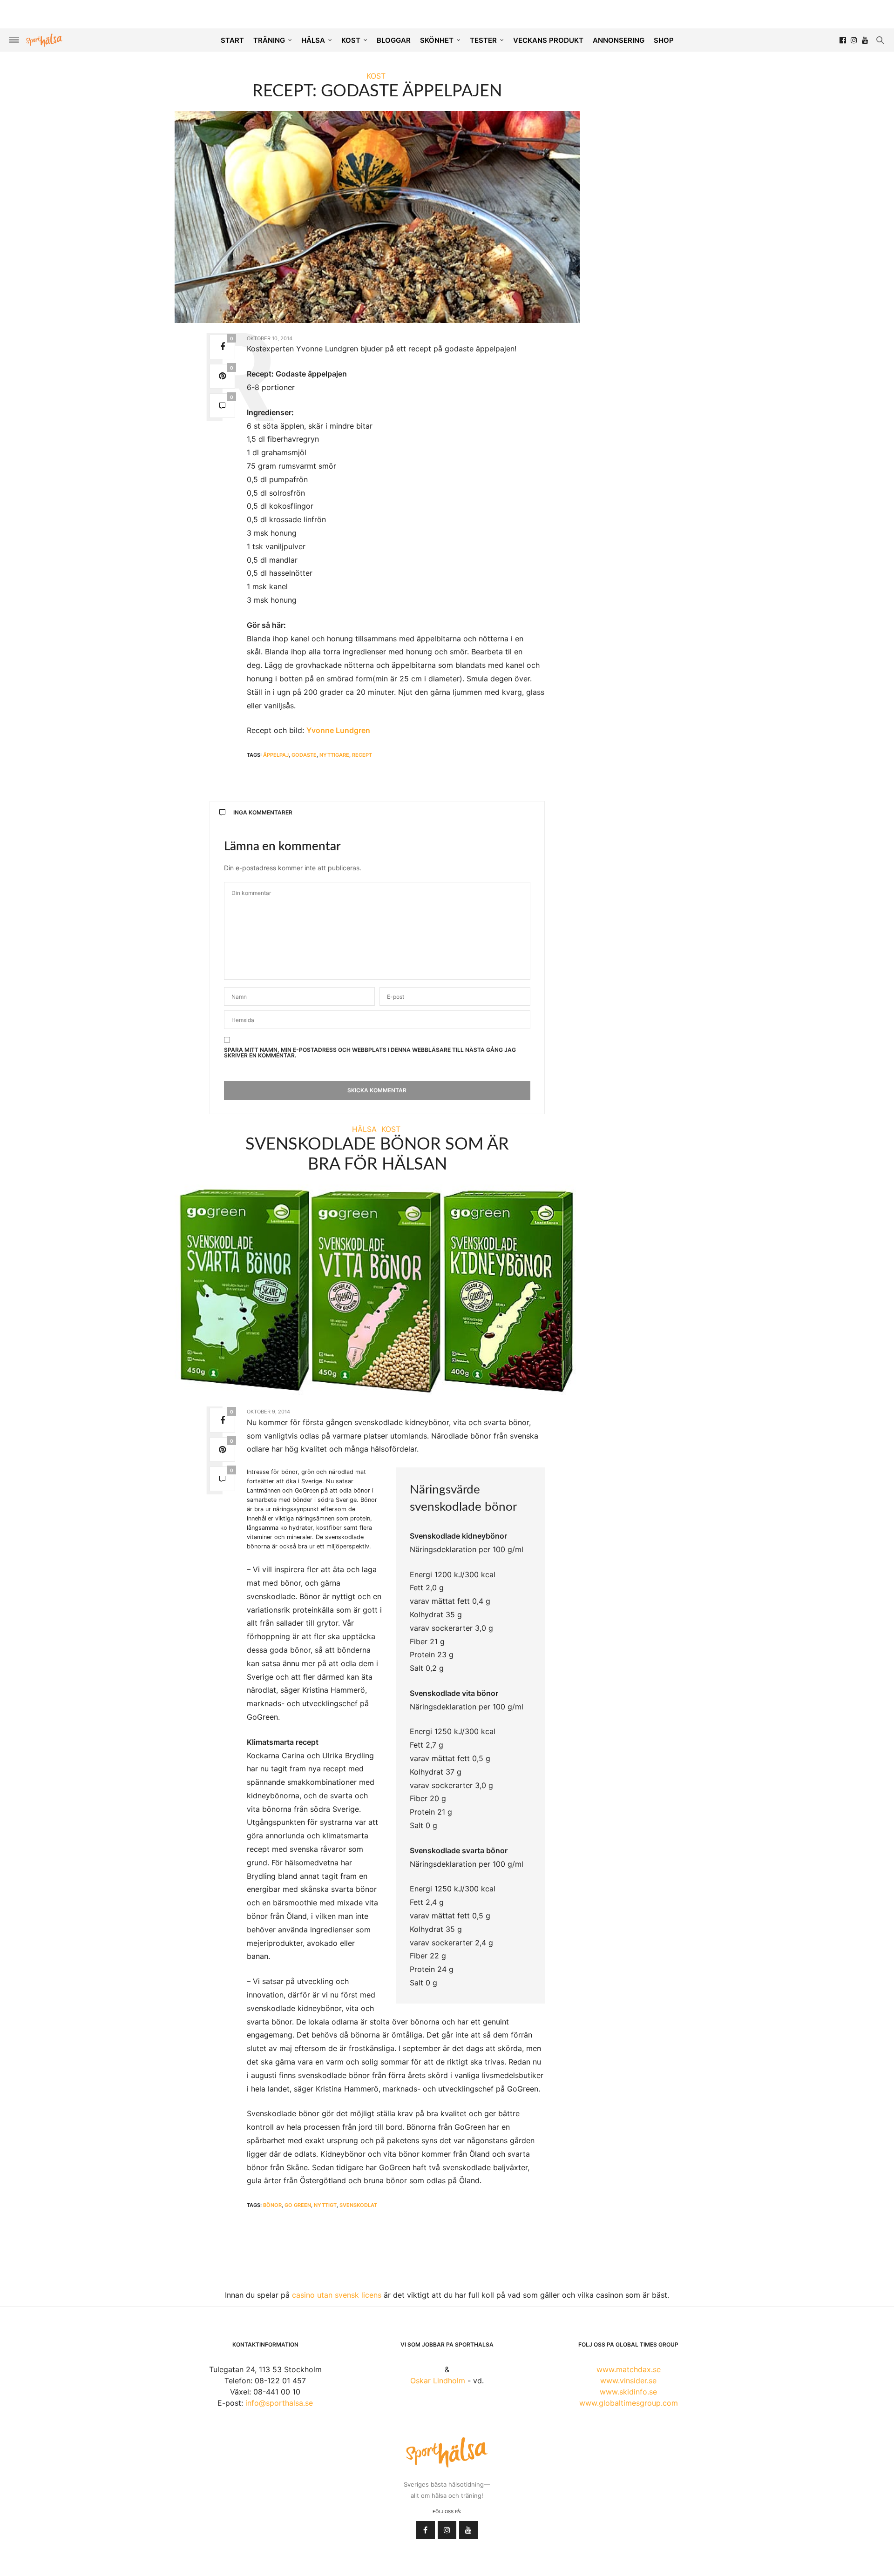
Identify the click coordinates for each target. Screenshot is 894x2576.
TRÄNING (269, 40)
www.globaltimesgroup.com (629, 2403)
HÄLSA (313, 40)
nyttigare (334, 755)
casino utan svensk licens (337, 2295)
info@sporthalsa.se (279, 2403)
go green (298, 2205)
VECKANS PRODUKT (548, 40)
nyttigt (325, 2205)
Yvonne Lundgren (338, 730)
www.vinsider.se (628, 2381)
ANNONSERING (619, 40)
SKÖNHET (437, 40)
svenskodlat (358, 2205)
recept (362, 755)
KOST (351, 40)
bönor (272, 2205)
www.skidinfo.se (628, 2392)
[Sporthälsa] (44, 40)
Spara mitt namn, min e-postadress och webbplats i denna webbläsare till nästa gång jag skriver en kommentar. (370, 1053)
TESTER (483, 40)
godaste (304, 755)
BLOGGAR (394, 40)
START (232, 40)
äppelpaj (276, 755)
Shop (664, 40)
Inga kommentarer (263, 812)
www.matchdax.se (629, 2369)
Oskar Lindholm (438, 2381)
